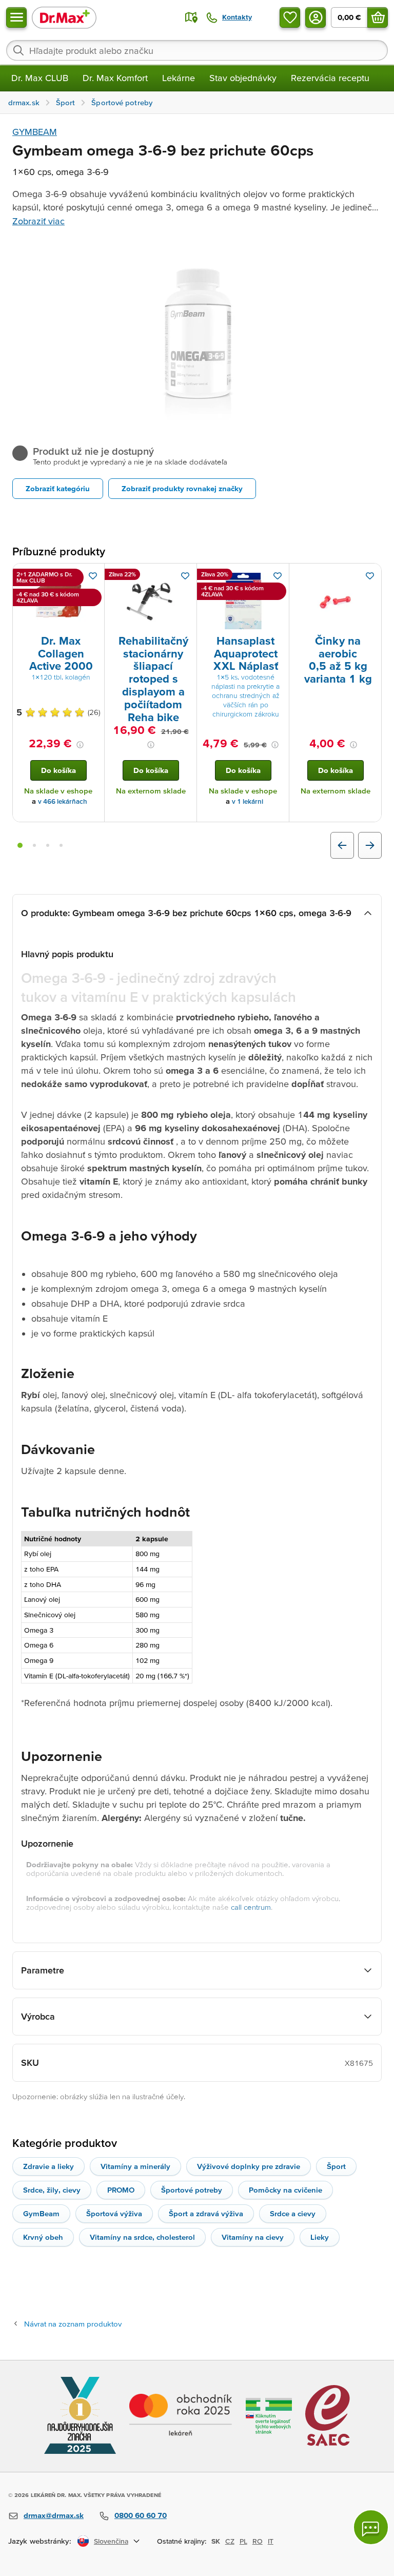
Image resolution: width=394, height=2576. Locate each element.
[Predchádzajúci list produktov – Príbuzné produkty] (342, 845)
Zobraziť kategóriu (58, 488)
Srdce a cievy (293, 2213)
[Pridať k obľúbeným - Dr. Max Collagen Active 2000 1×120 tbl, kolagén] (93, 576)
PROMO (121, 2190)
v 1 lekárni (248, 801)
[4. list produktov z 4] (61, 845)
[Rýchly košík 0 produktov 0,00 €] (378, 17)
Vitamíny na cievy (253, 2237)
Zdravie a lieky (48, 2166)
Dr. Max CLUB (40, 78)
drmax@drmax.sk (54, 2515)
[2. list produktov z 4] (34, 845)
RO (258, 2541)
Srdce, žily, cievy (52, 2190)
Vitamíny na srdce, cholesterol (142, 2237)
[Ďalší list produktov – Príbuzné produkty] (370, 845)
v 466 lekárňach (63, 801)
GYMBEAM (35, 132)
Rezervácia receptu (330, 78)
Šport (336, 2166)
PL (243, 2541)
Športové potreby (192, 2190)
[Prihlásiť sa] (316, 17)
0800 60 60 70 (141, 2515)
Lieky (320, 2237)
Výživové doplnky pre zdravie (249, 2166)
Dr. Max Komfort (115, 78)
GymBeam (41, 2213)
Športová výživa (114, 2213)
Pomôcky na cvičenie (285, 2190)
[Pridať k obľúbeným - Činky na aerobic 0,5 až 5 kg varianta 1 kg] (370, 576)
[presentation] (58, 601)
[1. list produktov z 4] (20, 845)
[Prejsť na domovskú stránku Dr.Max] (64, 17)
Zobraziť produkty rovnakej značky (182, 488)
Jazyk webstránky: (40, 2541)
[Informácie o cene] (80, 745)
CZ (230, 2541)
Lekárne (179, 78)
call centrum (251, 1907)
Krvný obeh (43, 2237)
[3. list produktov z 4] (48, 845)
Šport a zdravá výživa (206, 2213)
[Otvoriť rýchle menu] (16, 17)
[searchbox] (197, 50)
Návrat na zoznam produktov (73, 2324)
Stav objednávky (243, 78)
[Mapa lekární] (191, 17)
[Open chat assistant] (371, 2527)
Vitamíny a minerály (135, 2166)
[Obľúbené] (290, 17)
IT (271, 2541)
